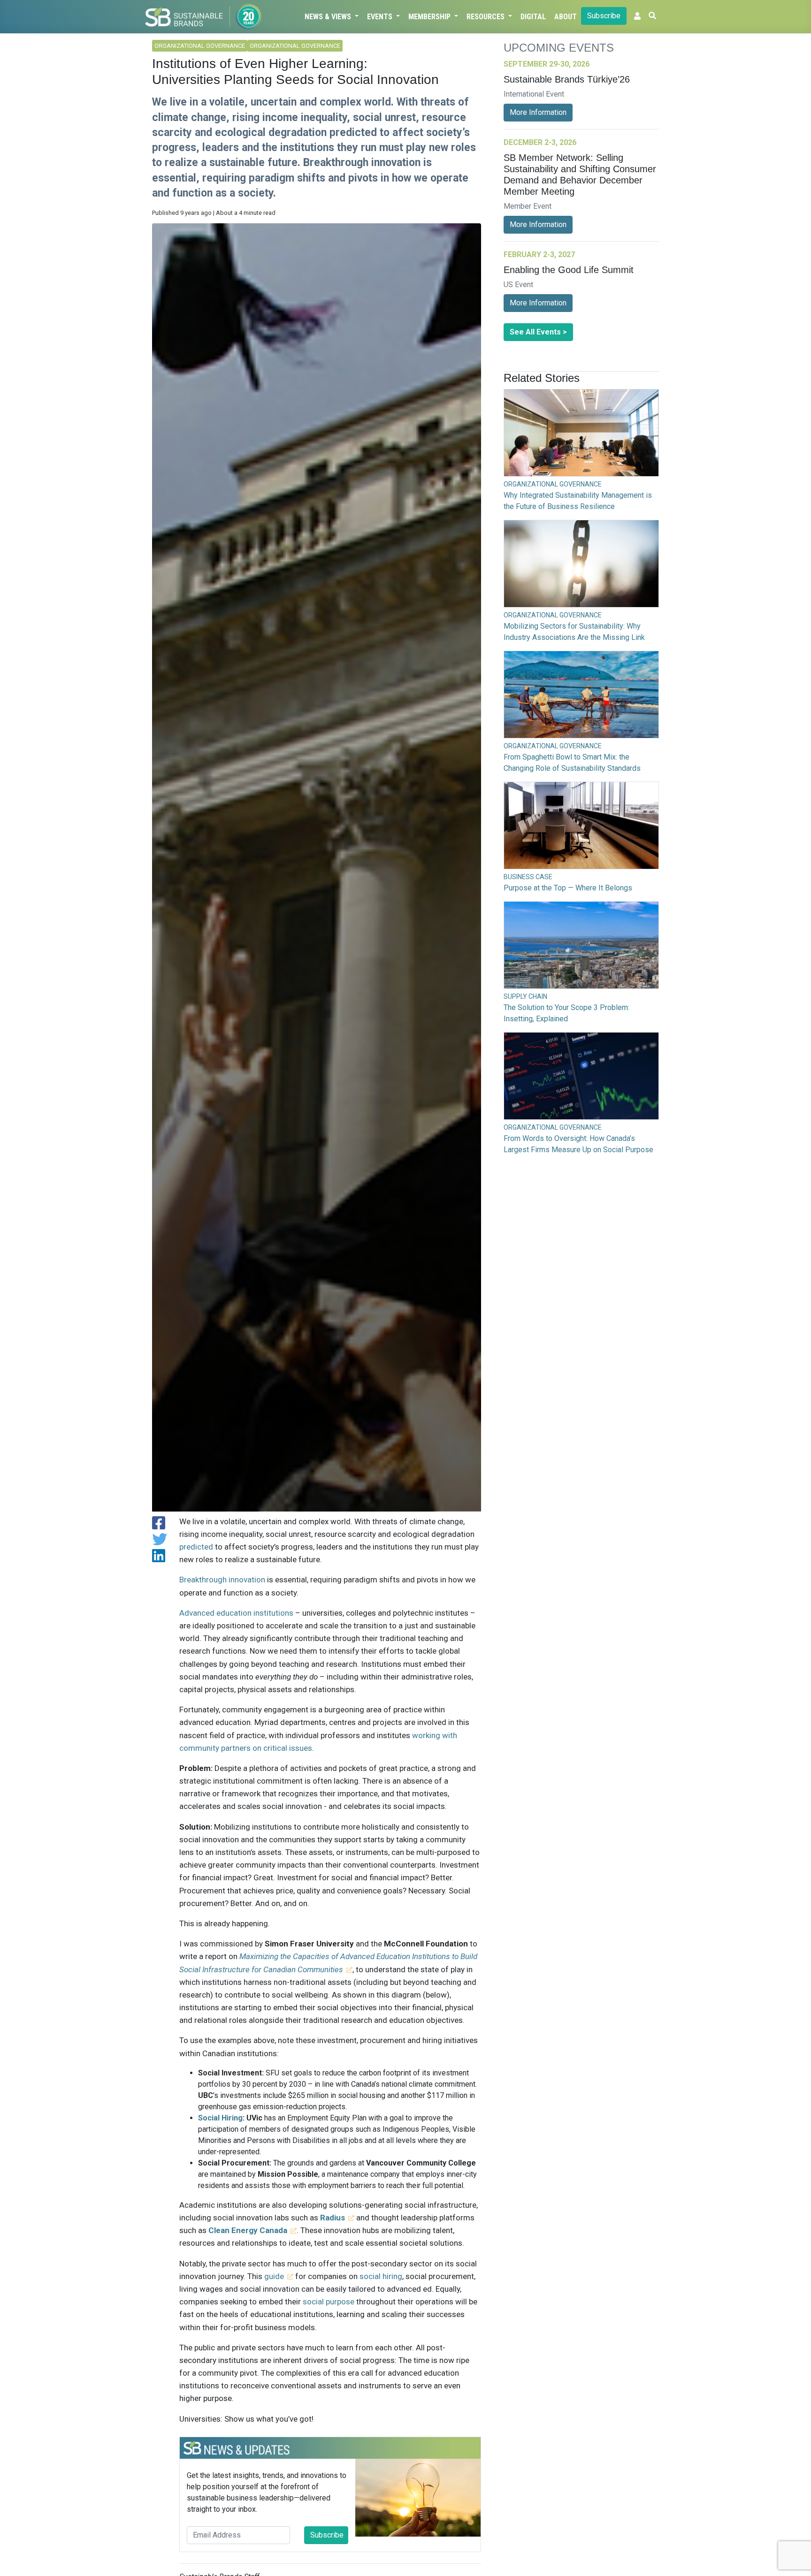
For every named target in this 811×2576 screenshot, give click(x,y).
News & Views (329, 17)
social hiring (381, 2276)
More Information (538, 112)
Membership (430, 17)
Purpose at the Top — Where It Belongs (568, 888)
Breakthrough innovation (222, 1580)
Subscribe (604, 16)
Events (381, 17)
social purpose (329, 2302)
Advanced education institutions (236, 1613)
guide (274, 2276)
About (566, 17)
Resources (486, 17)
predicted (196, 1547)
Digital (533, 17)
